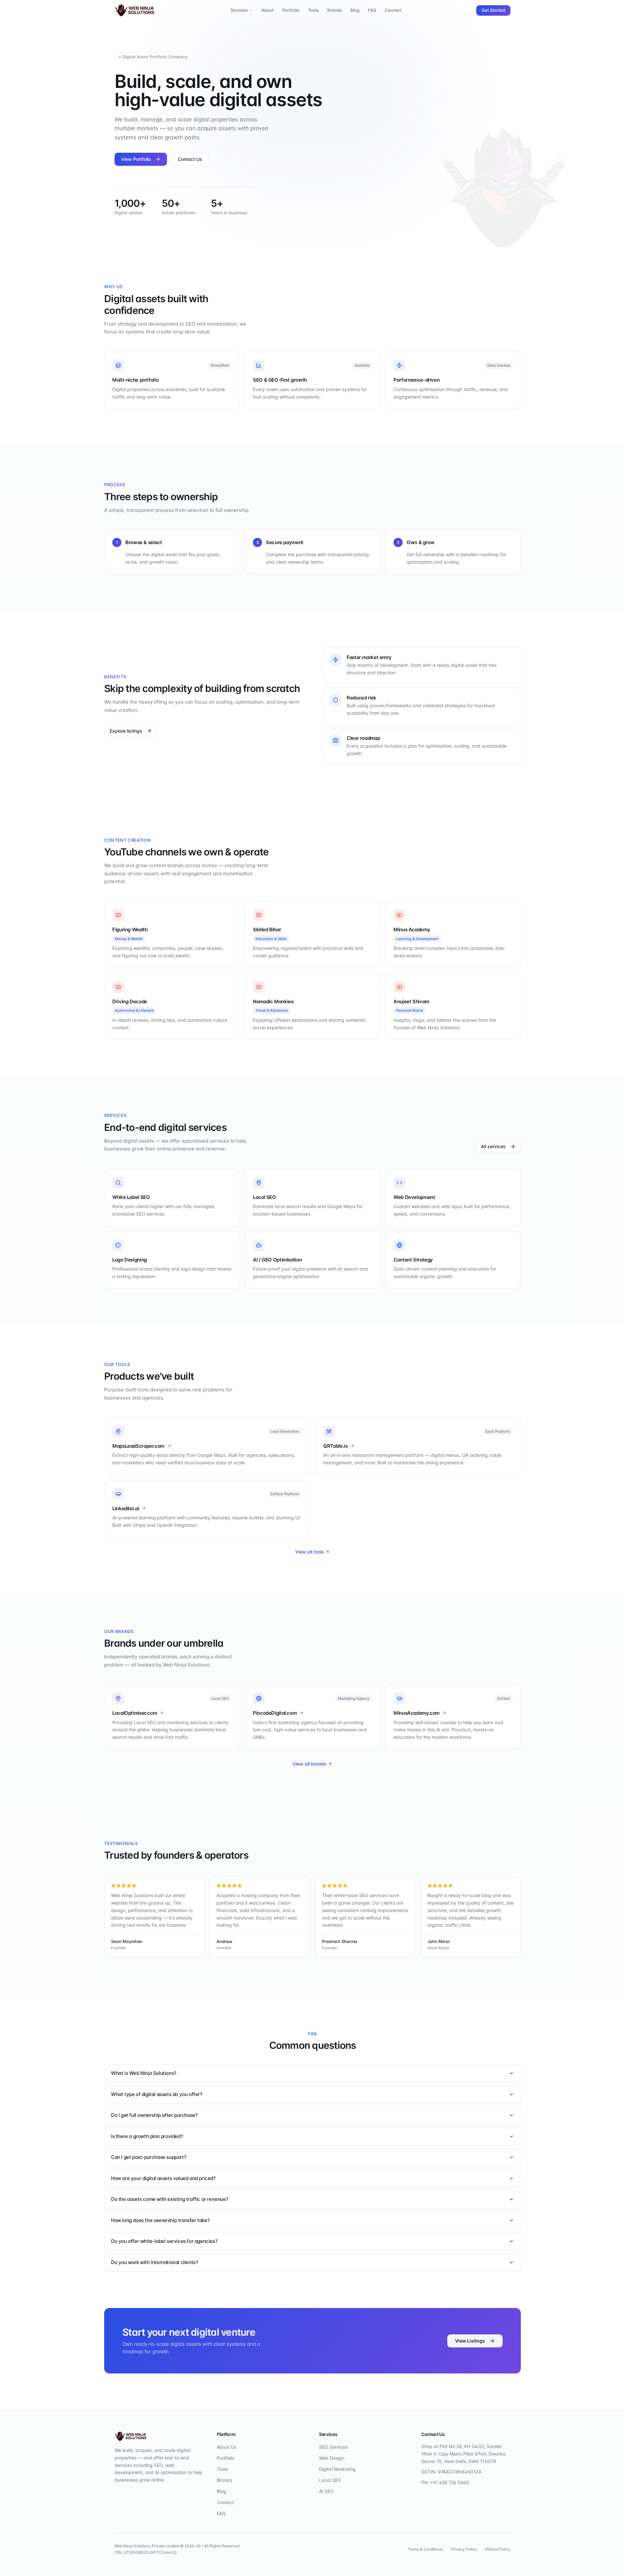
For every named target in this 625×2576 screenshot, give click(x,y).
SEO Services (333, 2447)
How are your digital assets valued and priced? (163, 2178)
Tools (313, 10)
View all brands (310, 1764)
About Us (227, 2447)
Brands (334, 10)
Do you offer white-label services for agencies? (164, 2241)
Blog (355, 10)
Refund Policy (498, 2549)
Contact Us (190, 159)
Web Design (332, 2458)
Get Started (493, 10)
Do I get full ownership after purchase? (154, 2115)
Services (239, 10)
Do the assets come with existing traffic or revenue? (170, 2199)
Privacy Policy (464, 2549)
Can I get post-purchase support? (149, 2157)
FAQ (372, 10)
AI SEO (326, 2491)
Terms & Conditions (425, 2549)
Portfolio (291, 10)
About (268, 10)
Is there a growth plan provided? (147, 2136)
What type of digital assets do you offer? (157, 2094)
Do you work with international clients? (154, 2262)
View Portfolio (136, 159)
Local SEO (330, 2480)
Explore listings (126, 731)
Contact (393, 10)
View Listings (470, 2341)
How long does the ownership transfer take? (160, 2220)
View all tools (310, 1552)
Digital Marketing (337, 2469)
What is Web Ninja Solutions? (144, 2073)
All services (493, 1146)
